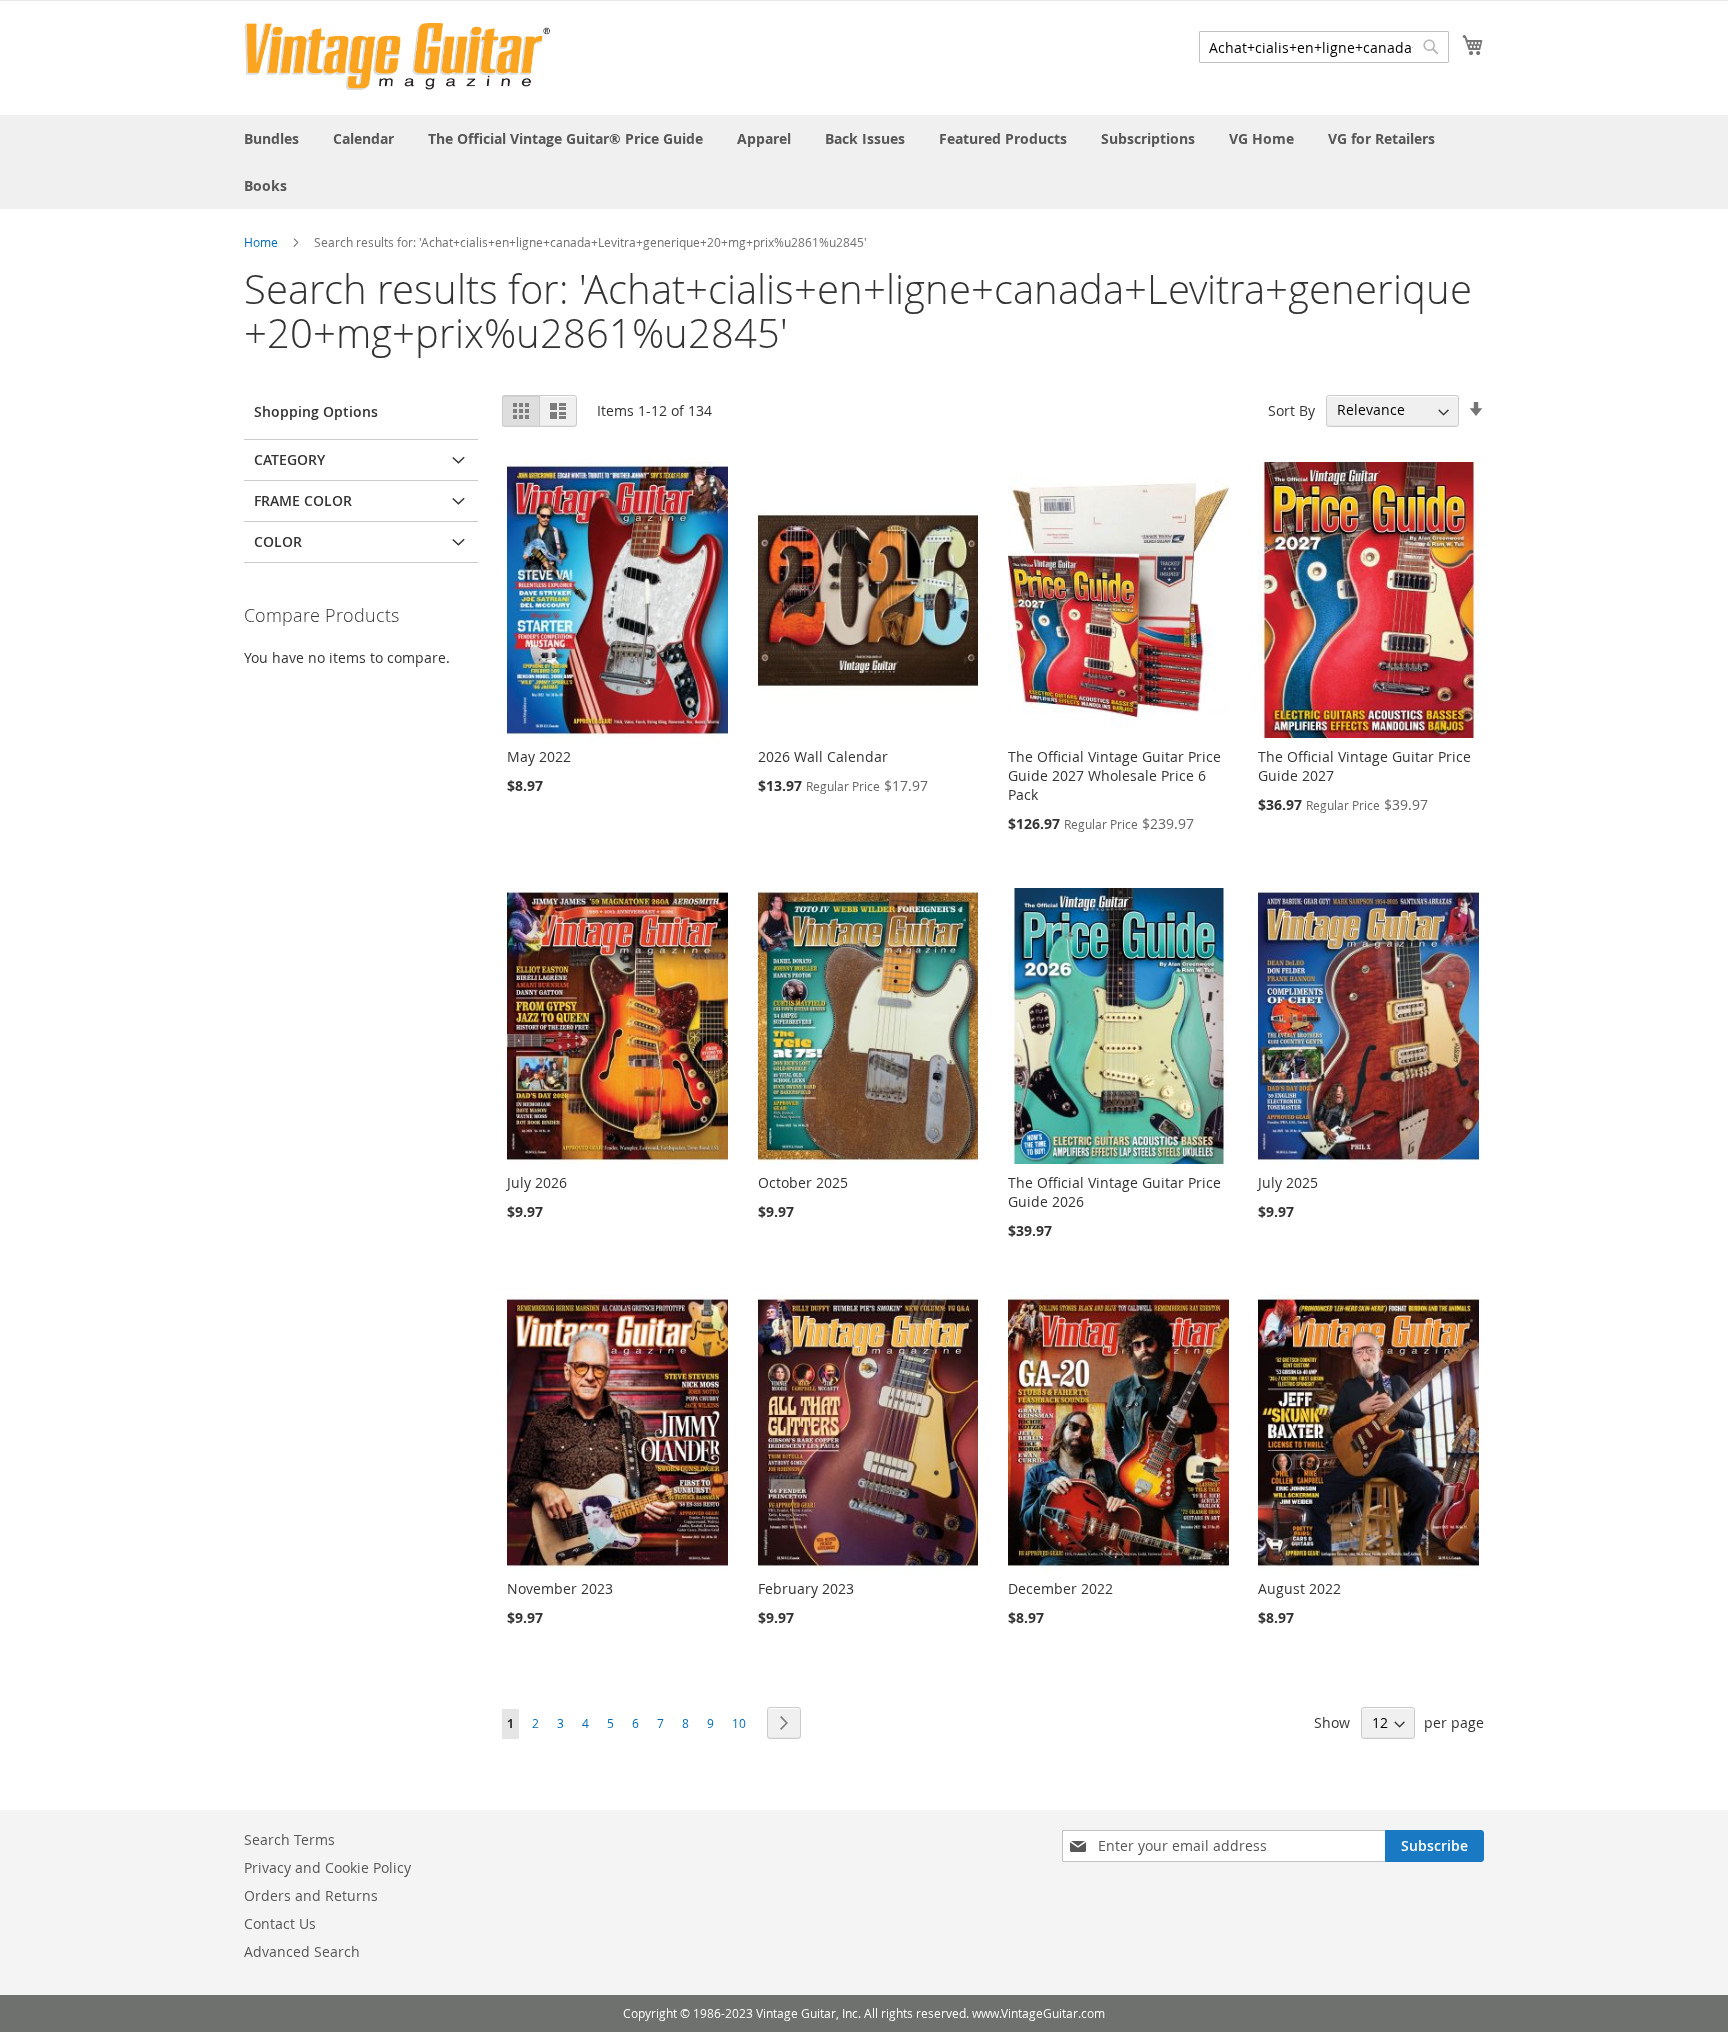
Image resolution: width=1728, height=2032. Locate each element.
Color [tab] (278, 541)
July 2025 (1288, 1182)
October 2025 (803, 1182)
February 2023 (806, 1588)
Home (261, 242)
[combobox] (1324, 47)
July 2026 (537, 1182)
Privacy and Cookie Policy (327, 1867)
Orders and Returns (311, 1895)
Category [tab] (289, 459)
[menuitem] (271, 138)
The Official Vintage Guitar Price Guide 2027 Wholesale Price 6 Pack (1114, 775)
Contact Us (280, 1923)
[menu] (864, 162)
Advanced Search (302, 1951)
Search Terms (289, 1839)
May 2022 (539, 756)
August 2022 (1299, 1588)
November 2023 (560, 1588)
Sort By (1291, 409)
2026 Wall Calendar (823, 756)
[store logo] (397, 56)
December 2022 (1060, 1588)
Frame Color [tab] (303, 500)
